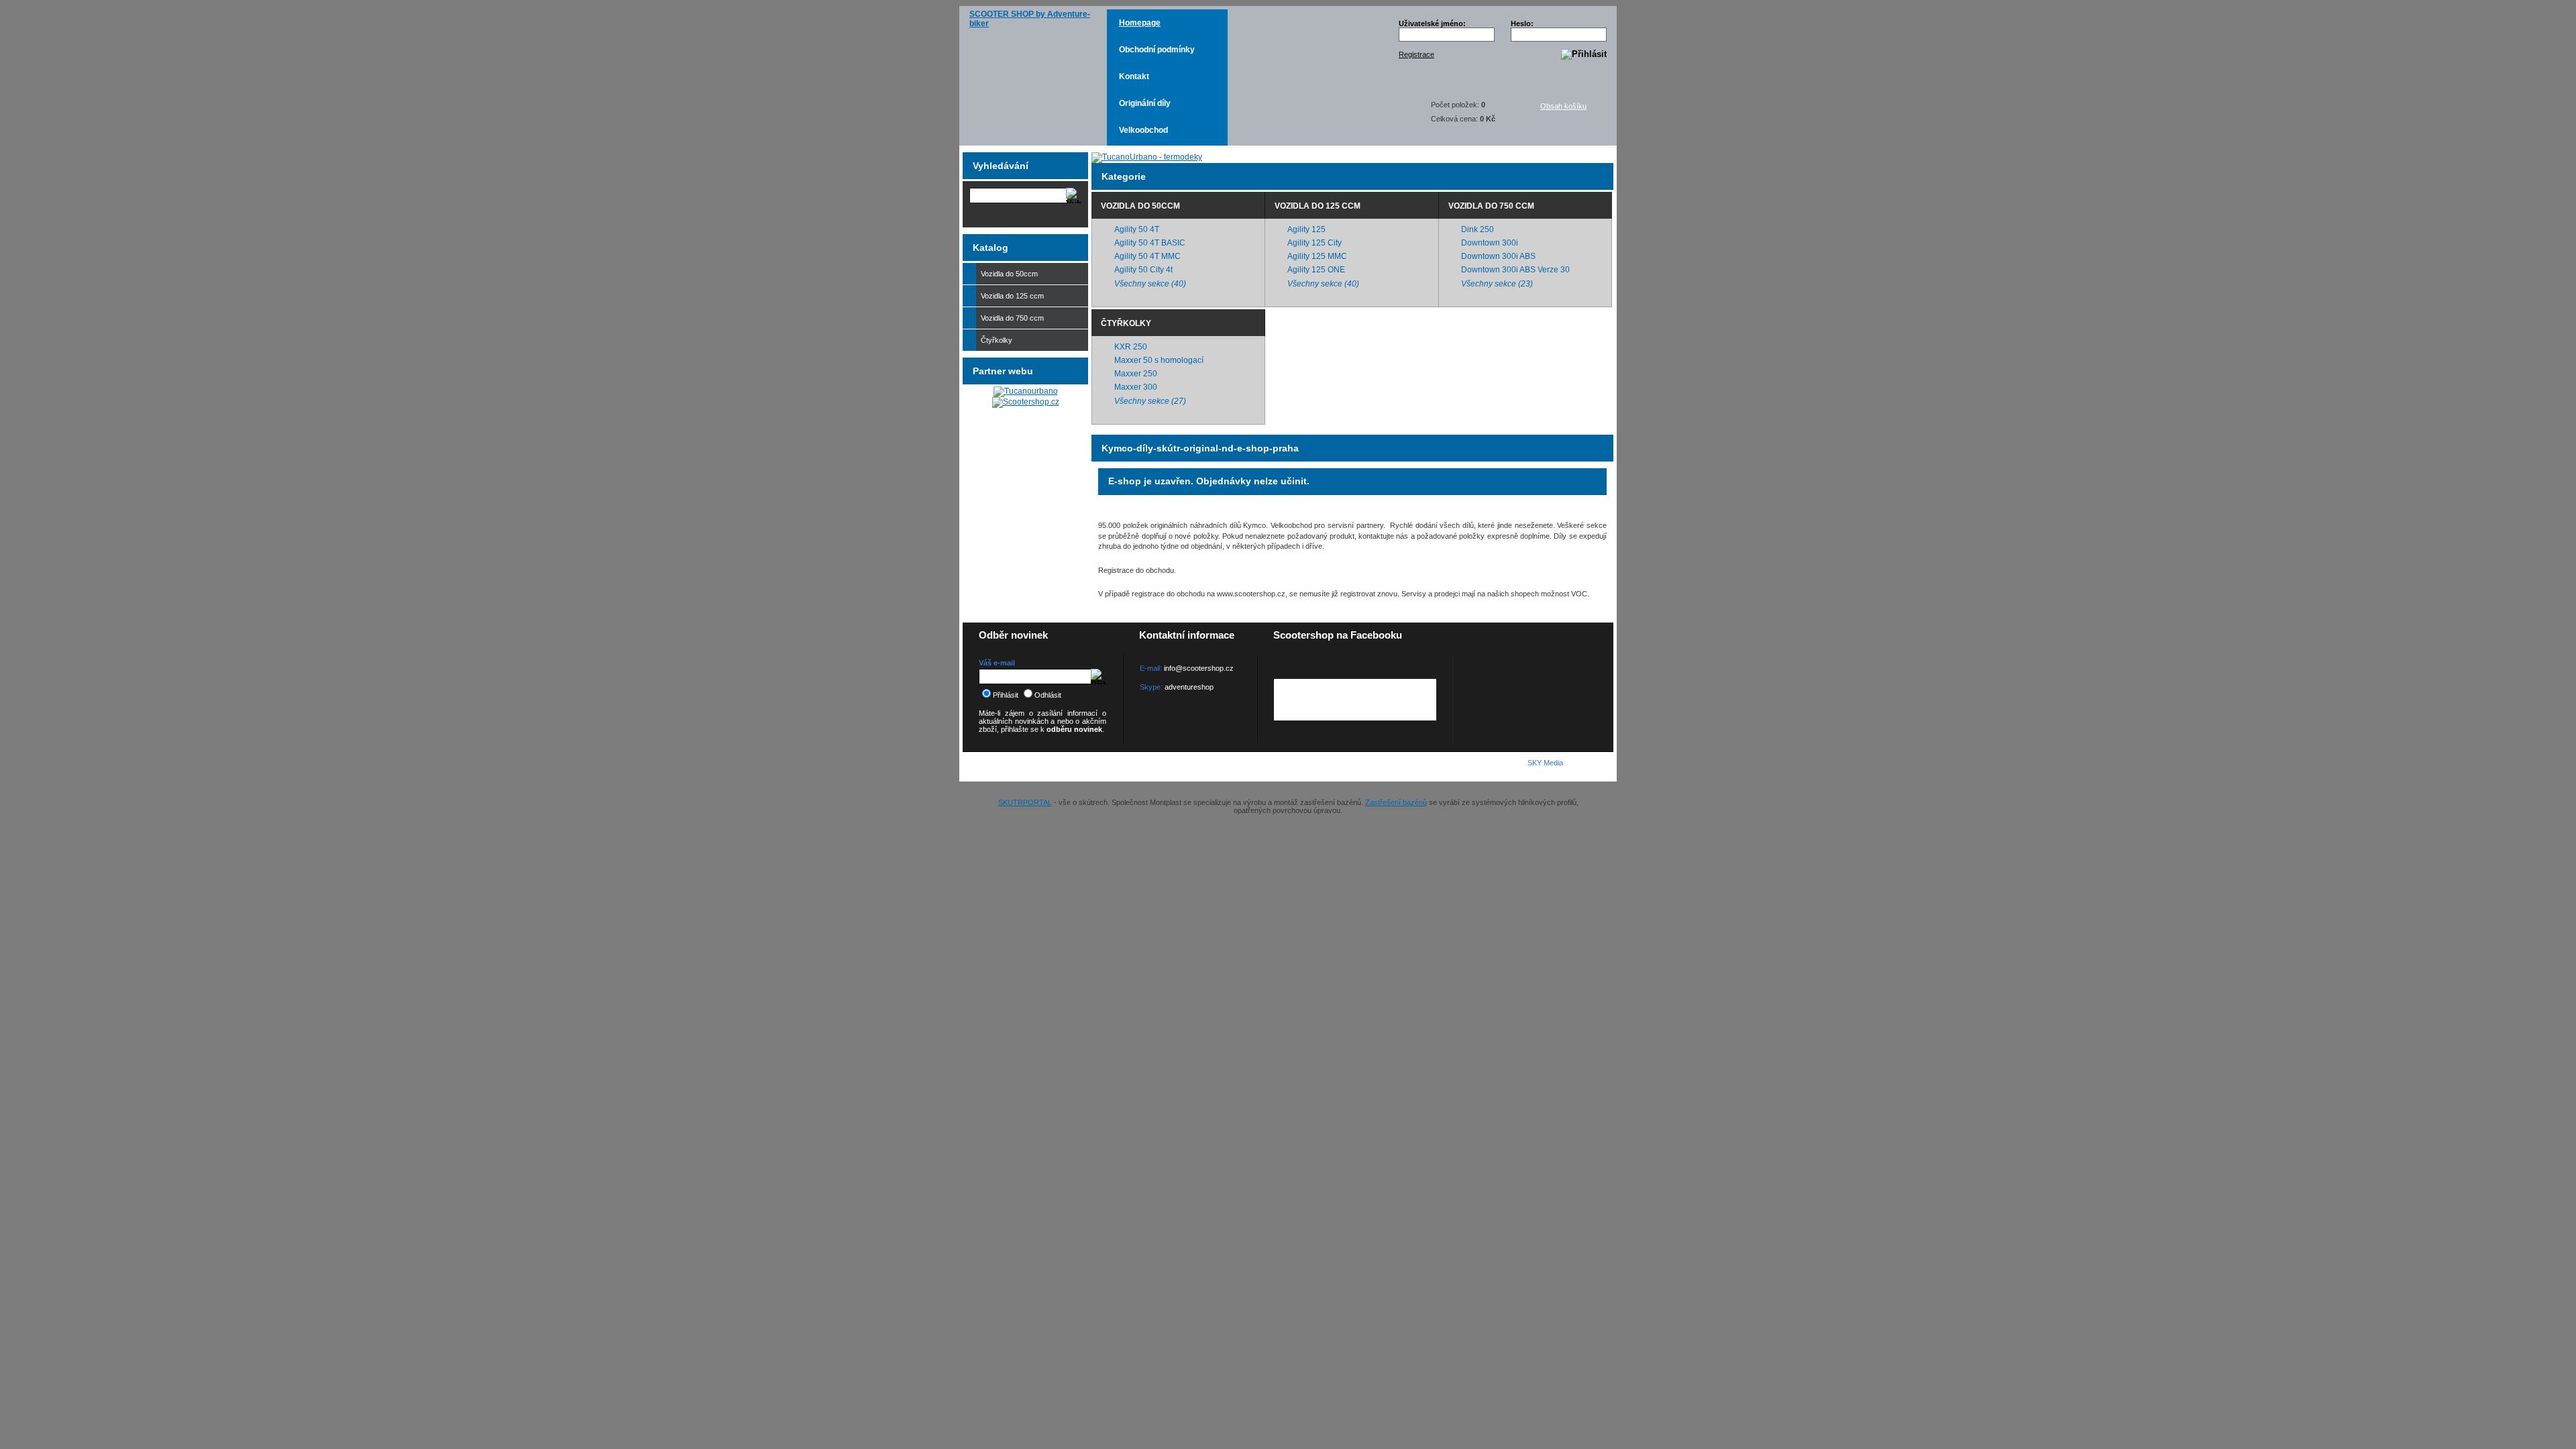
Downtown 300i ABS (1498, 256)
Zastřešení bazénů (1396, 802)
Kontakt (1134, 76)
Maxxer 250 (1136, 374)
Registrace (1416, 54)
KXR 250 (1131, 347)
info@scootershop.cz (1199, 668)
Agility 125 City (1314, 243)
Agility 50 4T (1137, 229)
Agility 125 (1306, 229)
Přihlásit (1006, 695)
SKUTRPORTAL (1025, 802)
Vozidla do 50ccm (1140, 206)
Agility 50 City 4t (1143, 270)
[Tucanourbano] (1026, 391)
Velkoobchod (1143, 130)
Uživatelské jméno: (1432, 23)
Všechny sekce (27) (1150, 401)
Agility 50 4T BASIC (1150, 243)
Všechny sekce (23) (1497, 284)
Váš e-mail (997, 663)
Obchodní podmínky (1157, 50)
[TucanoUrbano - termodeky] (1147, 157)
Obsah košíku (1563, 106)
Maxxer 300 (1136, 387)
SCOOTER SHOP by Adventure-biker (1030, 19)
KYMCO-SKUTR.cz (1037, 766)
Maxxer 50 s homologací (1159, 360)
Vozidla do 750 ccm (1491, 206)
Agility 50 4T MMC (1147, 256)
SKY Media (1545, 763)
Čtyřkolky (1126, 323)
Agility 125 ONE (1316, 270)
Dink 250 (1478, 229)
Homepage (1140, 23)
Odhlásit (1048, 695)
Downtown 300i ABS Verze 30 (1515, 270)
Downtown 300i (1490, 243)
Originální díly (1145, 103)
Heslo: (1522, 23)
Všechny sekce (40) (1150, 284)
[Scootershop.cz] (1026, 402)
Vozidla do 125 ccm (1318, 206)
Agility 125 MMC (1317, 256)
